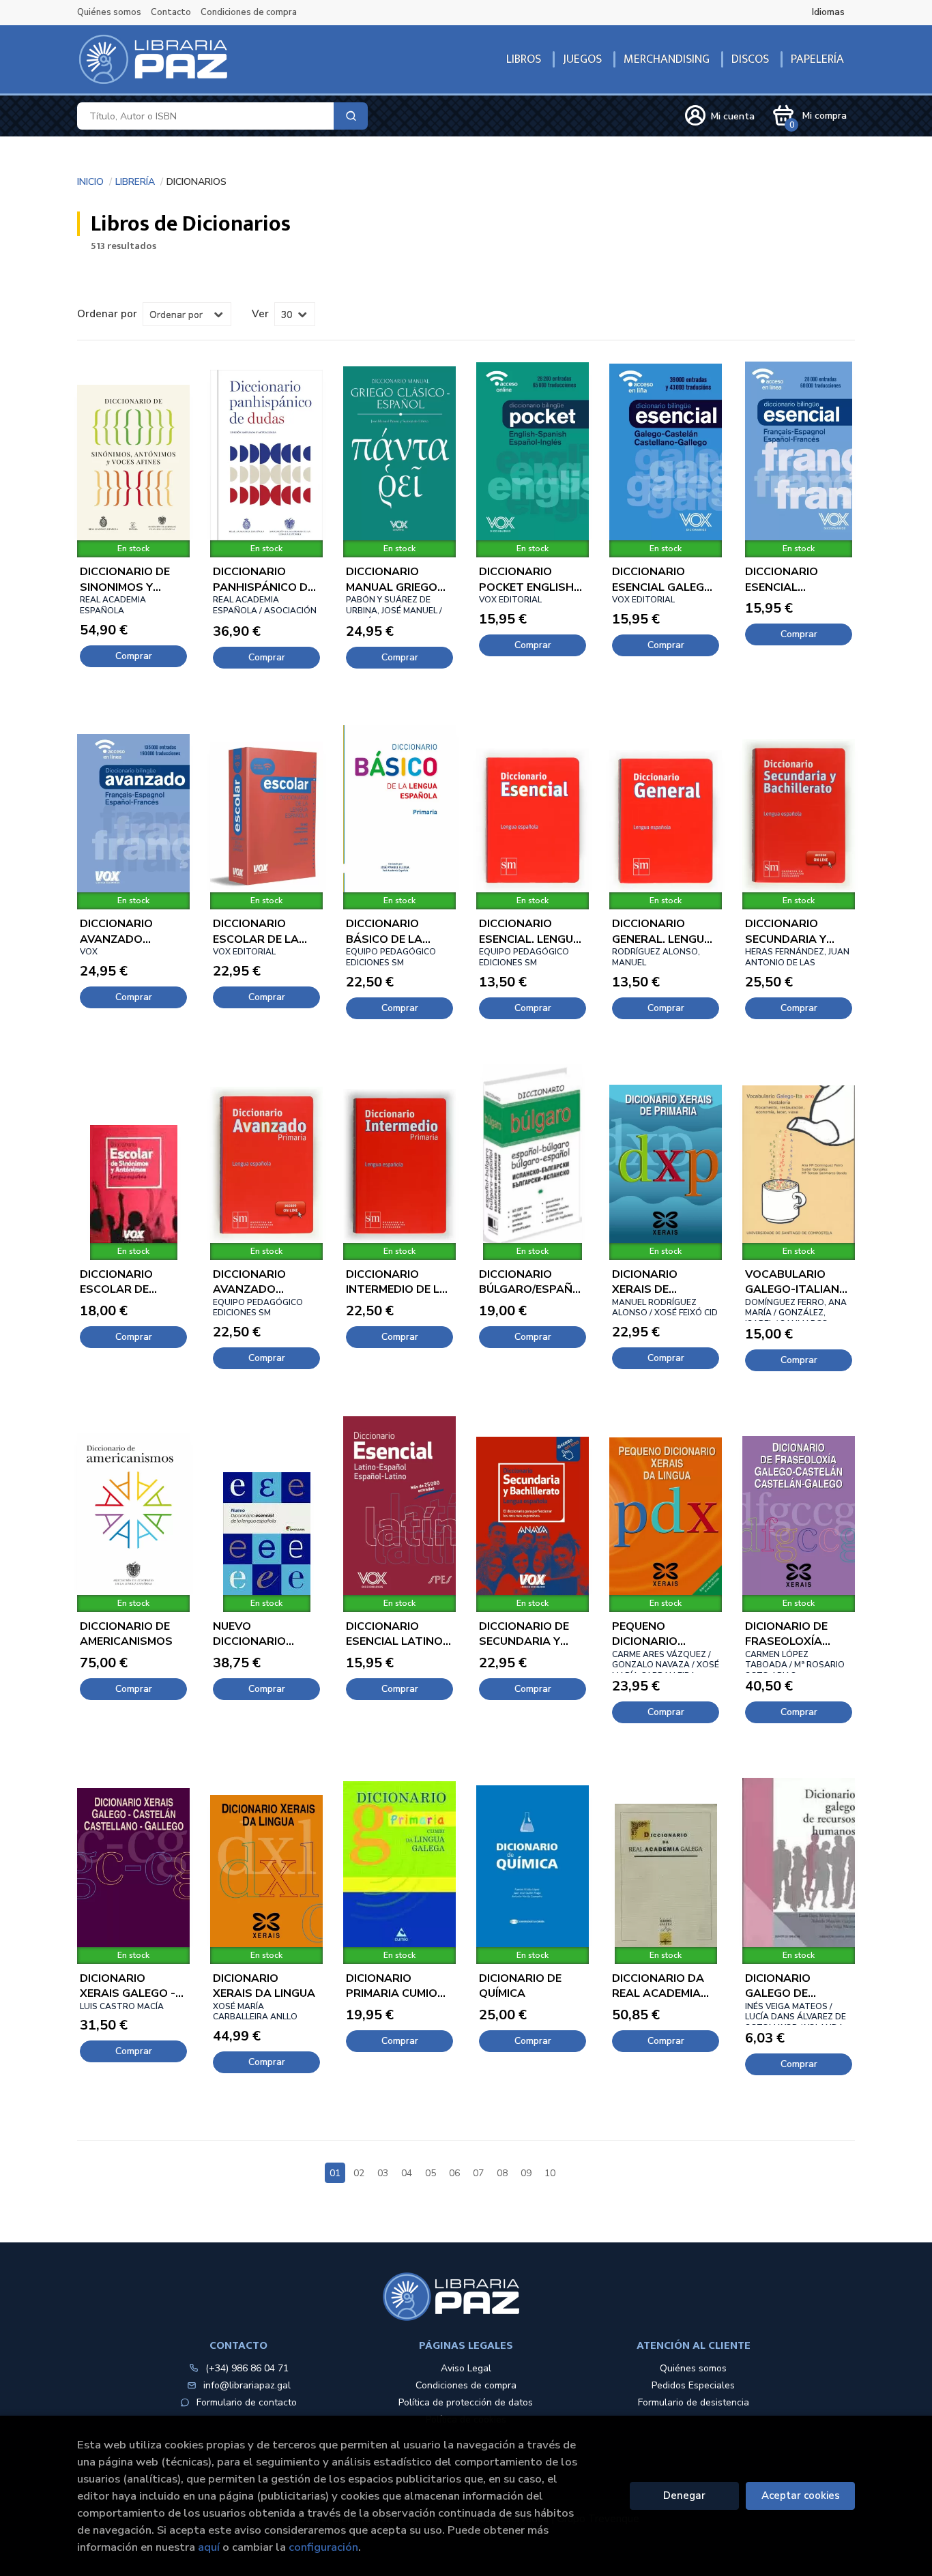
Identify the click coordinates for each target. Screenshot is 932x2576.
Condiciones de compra (249, 12)
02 (359, 2173)
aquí (209, 2547)
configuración (323, 2547)
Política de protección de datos (466, 2402)
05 (431, 2173)
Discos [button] (750, 59)
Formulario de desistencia (694, 2402)
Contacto (171, 12)
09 (526, 2173)
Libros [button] (524, 59)
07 (478, 2173)
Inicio (90, 180)
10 (550, 2173)
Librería (135, 180)
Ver (260, 314)
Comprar (134, 656)
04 (407, 2173)
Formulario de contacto (247, 2402)
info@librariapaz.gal (247, 2385)
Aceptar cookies (801, 2495)
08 (502, 2173)
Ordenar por (107, 314)
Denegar (684, 2495)
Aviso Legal (466, 2368)
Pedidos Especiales (693, 2385)
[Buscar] (351, 116)
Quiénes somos (109, 12)
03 (383, 2173)
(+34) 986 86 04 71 (247, 2368)
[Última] (598, 2165)
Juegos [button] (582, 59)
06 (454, 2173)
